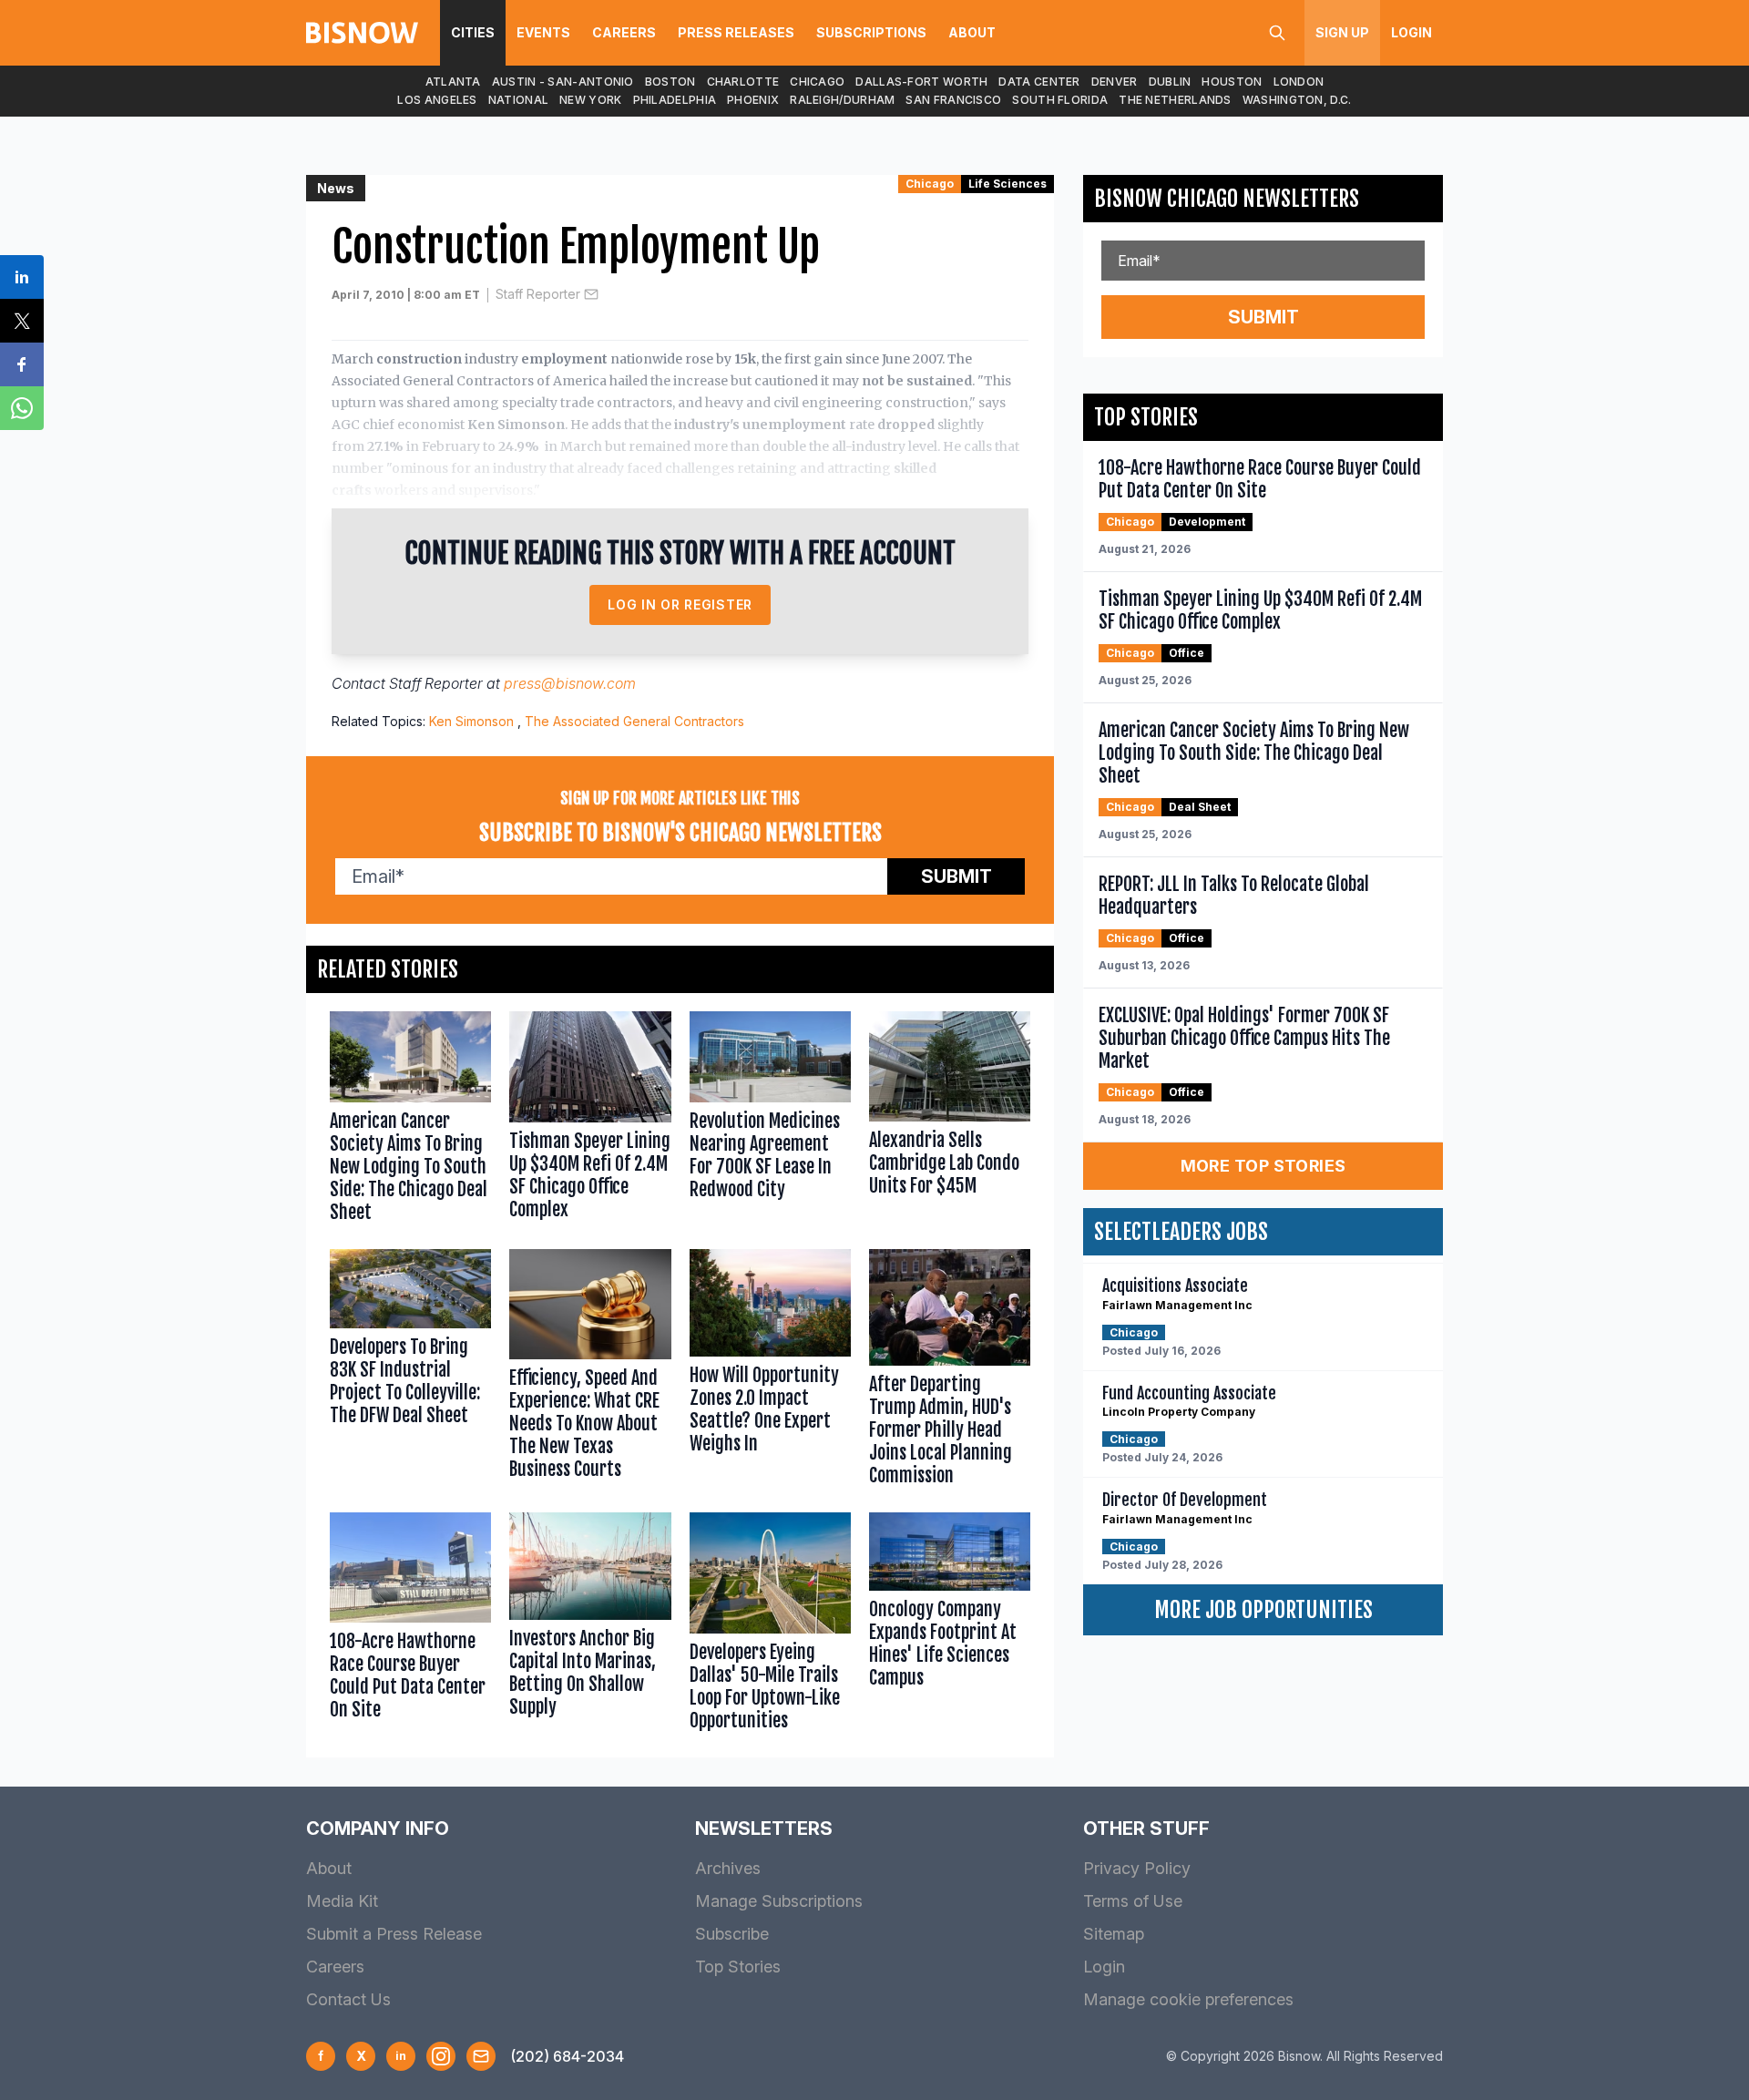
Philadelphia (675, 100)
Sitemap (1114, 1934)
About (972, 32)
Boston (670, 82)
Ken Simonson (471, 721)
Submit (956, 876)
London (1299, 82)
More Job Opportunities (1263, 1610)
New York (590, 100)
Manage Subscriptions (779, 1901)
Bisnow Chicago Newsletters (1227, 199)
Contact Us (348, 1999)
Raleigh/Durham (842, 100)
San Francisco (953, 100)
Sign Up (1342, 32)
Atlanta (453, 82)
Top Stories (738, 1967)
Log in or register (680, 604)
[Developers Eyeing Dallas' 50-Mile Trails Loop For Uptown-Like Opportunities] (770, 1626)
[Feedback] (481, 2056)
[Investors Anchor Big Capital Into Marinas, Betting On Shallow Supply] (590, 1626)
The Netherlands (1175, 100)
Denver (1115, 82)
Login (1411, 32)
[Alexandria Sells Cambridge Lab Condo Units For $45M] (950, 1121)
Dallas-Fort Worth (921, 82)
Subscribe (732, 1934)
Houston (1232, 82)
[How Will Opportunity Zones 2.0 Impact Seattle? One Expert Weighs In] (770, 1372)
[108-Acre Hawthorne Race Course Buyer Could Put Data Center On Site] (410, 1626)
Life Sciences (1007, 184)
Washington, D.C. (1297, 100)
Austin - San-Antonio (563, 82)
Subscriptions (871, 32)
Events (543, 32)
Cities (473, 32)
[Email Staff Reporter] (591, 294)
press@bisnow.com (570, 683)
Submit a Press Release (394, 1934)
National (518, 100)
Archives (728, 1868)
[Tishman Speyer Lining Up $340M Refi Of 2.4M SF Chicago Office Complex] (590, 1121)
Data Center (1039, 82)
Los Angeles (437, 100)
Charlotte (743, 82)
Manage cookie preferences (1188, 1999)
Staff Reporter (538, 294)
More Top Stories (1263, 1166)
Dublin (1170, 82)
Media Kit (342, 1901)
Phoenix (753, 100)
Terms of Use (1133, 1901)
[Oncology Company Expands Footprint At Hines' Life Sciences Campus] (950, 1626)
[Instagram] (441, 2056)
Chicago (817, 82)
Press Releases (736, 32)
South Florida (1060, 100)
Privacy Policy (1137, 1868)
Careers (624, 32)
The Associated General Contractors (634, 721)
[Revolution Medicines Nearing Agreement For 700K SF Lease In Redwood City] (770, 1121)
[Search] (1277, 33)
